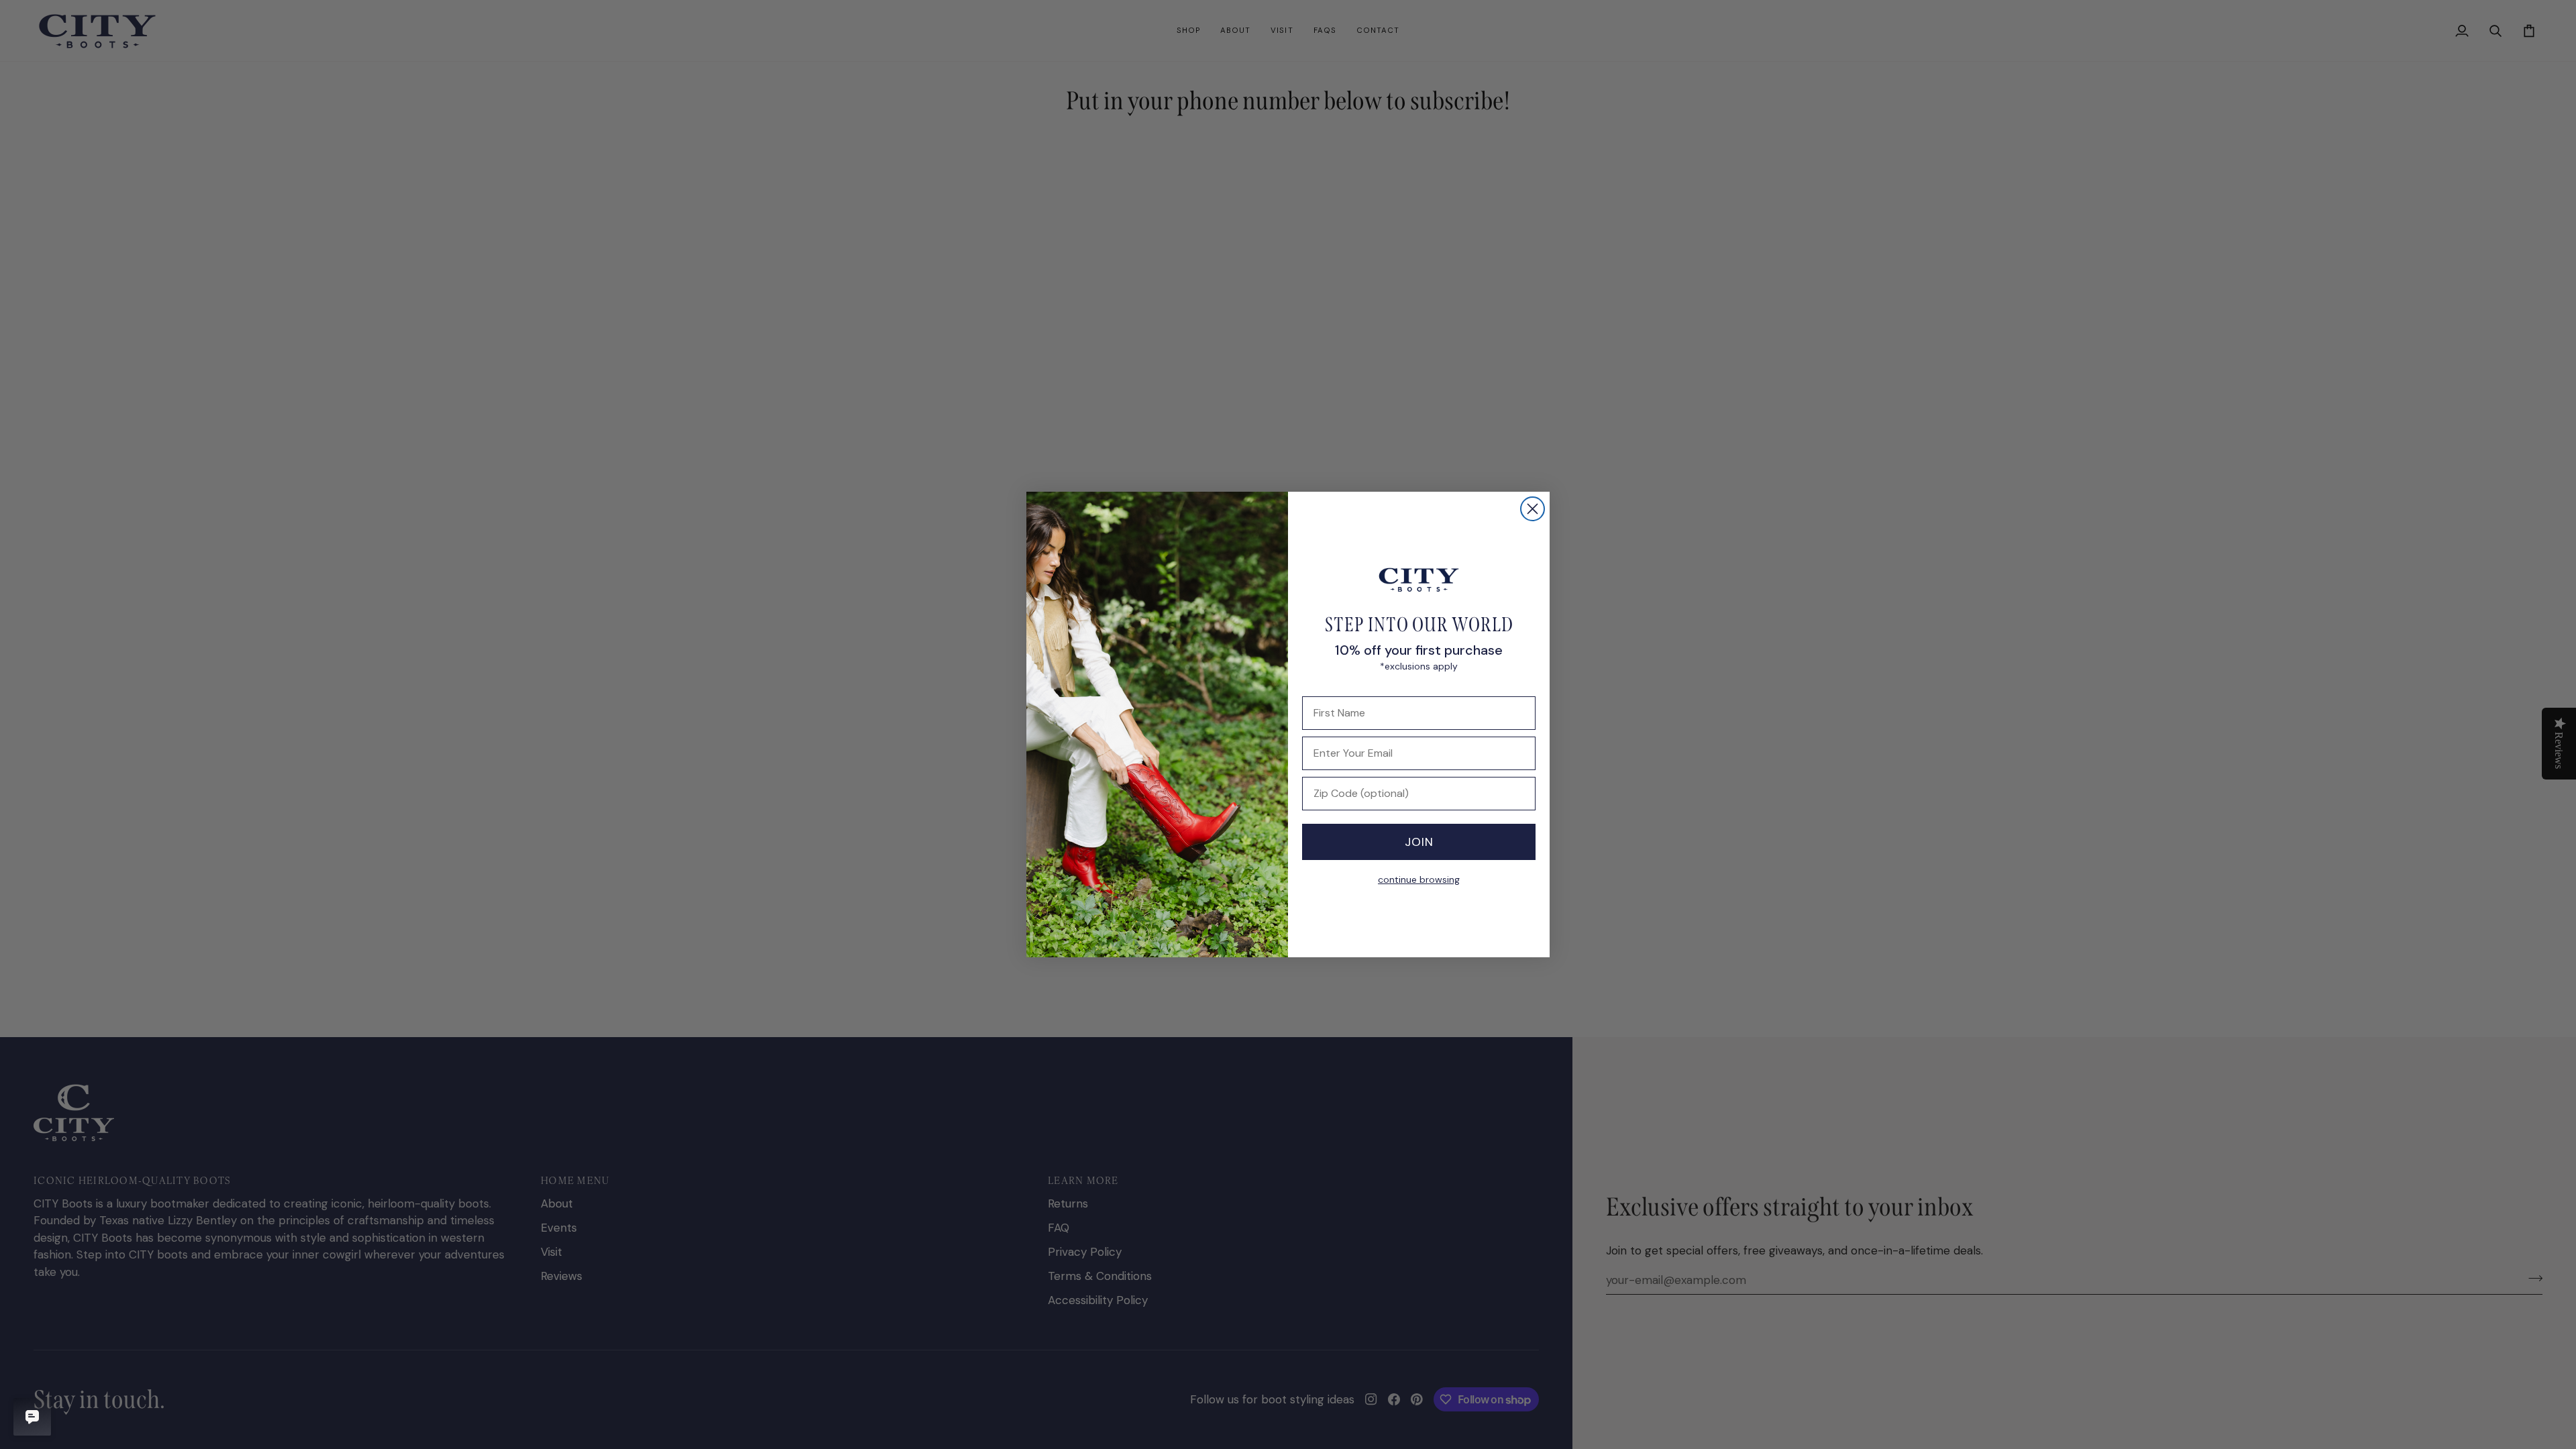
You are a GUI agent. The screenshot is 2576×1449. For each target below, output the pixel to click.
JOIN (1419, 842)
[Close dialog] (1533, 509)
